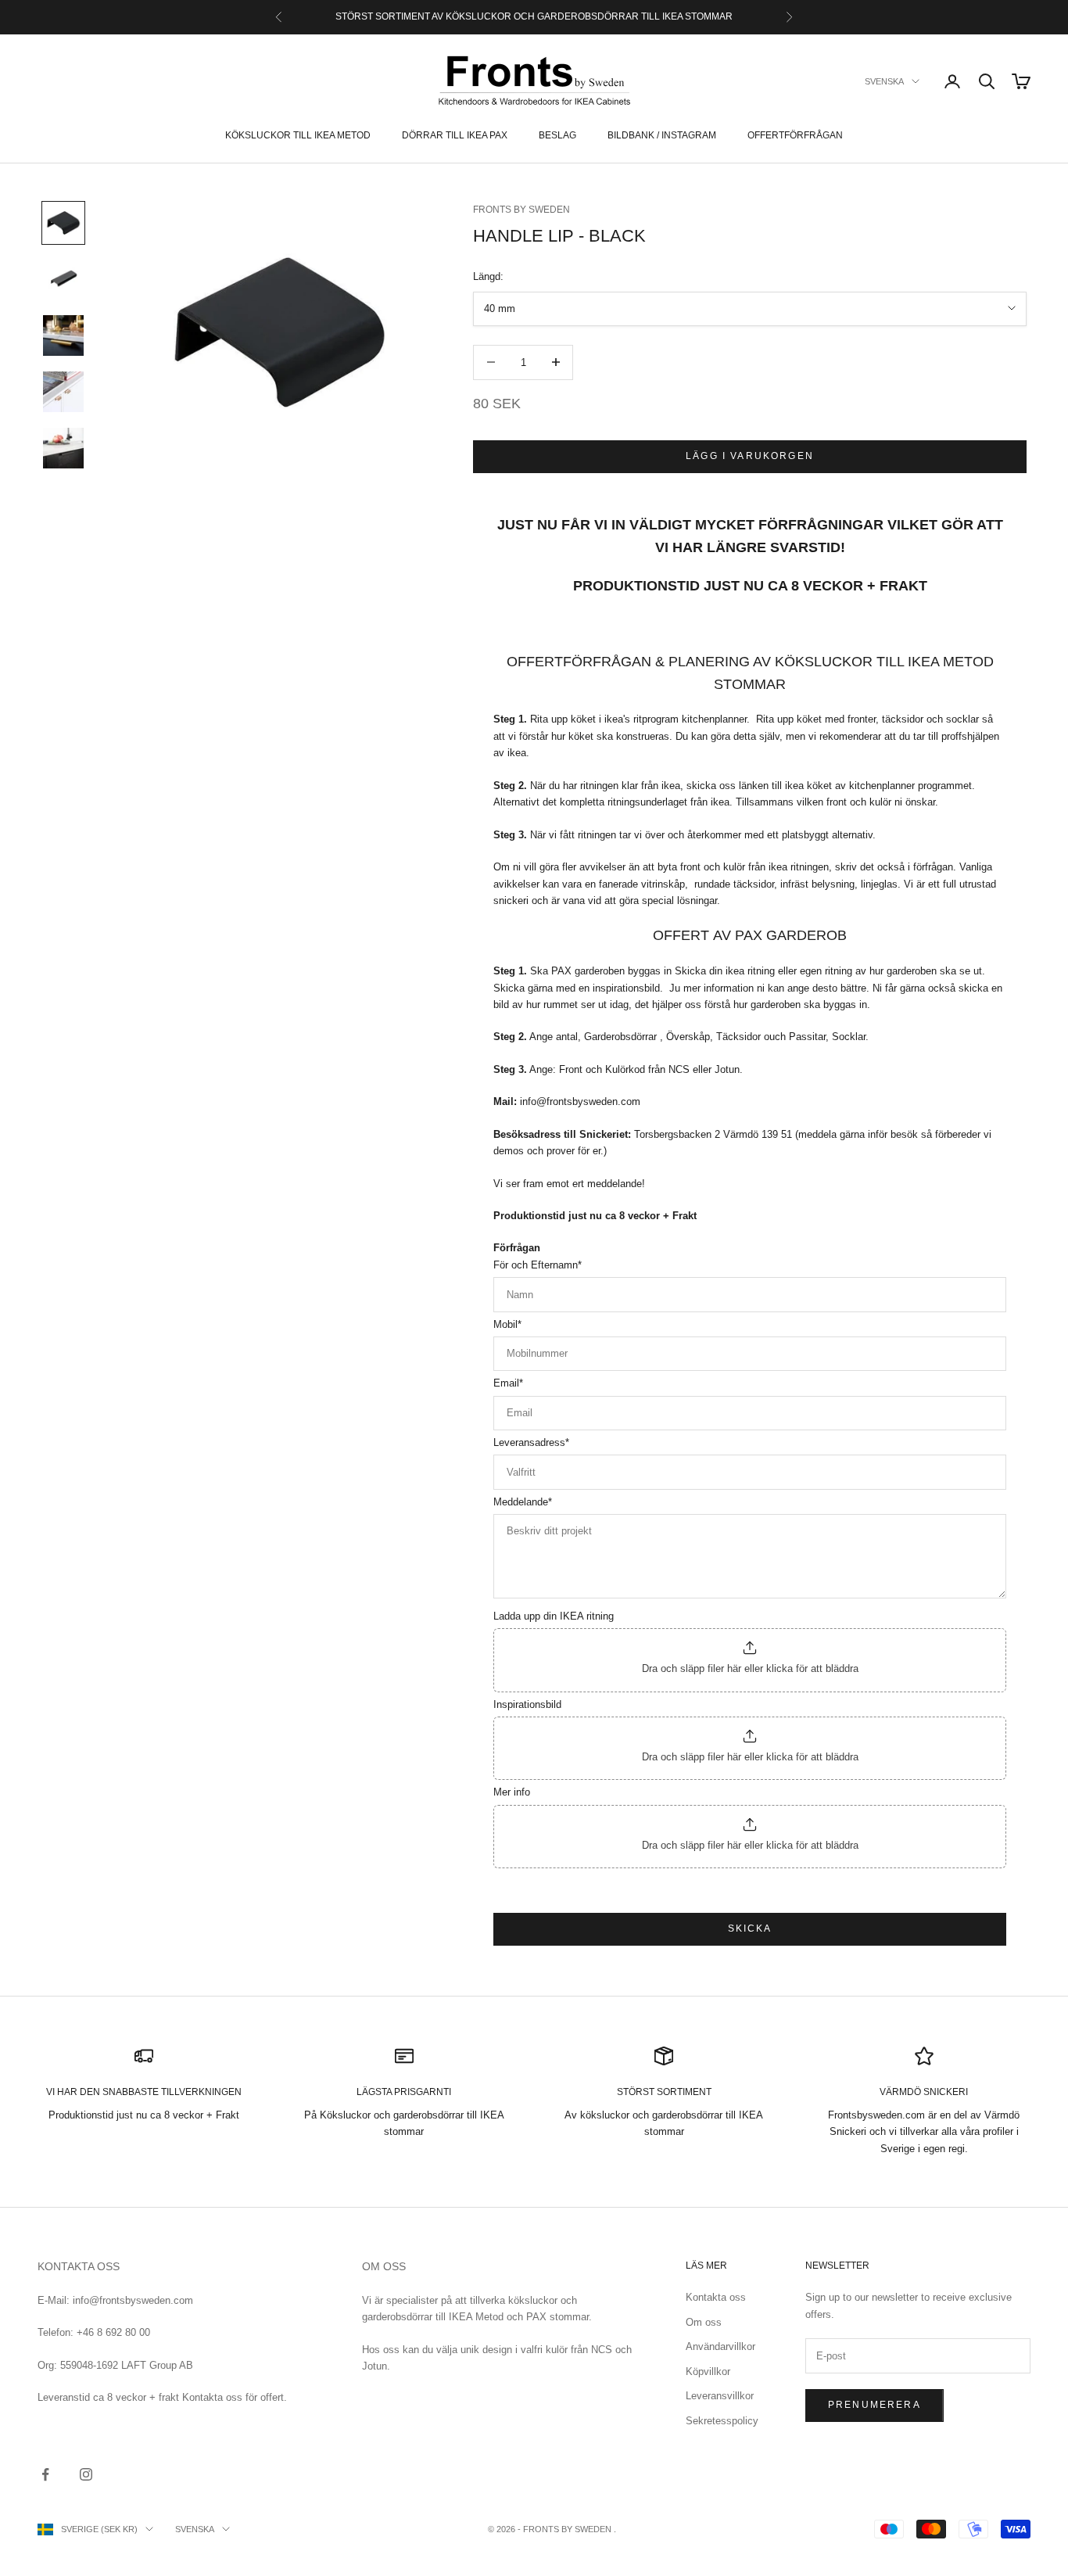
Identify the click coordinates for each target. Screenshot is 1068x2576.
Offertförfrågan (795, 135)
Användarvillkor (720, 2346)
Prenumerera (874, 2405)
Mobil (507, 1324)
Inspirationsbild (527, 1704)
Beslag (557, 135)
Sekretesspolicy (722, 2421)
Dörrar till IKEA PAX (455, 135)
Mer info (512, 1792)
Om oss (704, 2322)
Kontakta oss (716, 2297)
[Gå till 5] (63, 448)
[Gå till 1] (63, 223)
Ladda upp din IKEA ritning (554, 1616)
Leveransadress (531, 1442)
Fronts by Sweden (521, 210)
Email (508, 1383)
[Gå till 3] (63, 335)
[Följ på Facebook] (45, 2474)
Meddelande (523, 1502)
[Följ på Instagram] (86, 2474)
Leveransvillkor (720, 2396)
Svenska (884, 81)
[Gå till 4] (63, 392)
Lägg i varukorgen (750, 456)
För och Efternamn (538, 1265)
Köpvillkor (708, 2371)
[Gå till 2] (63, 279)
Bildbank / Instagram (662, 135)
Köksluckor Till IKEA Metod (298, 135)
